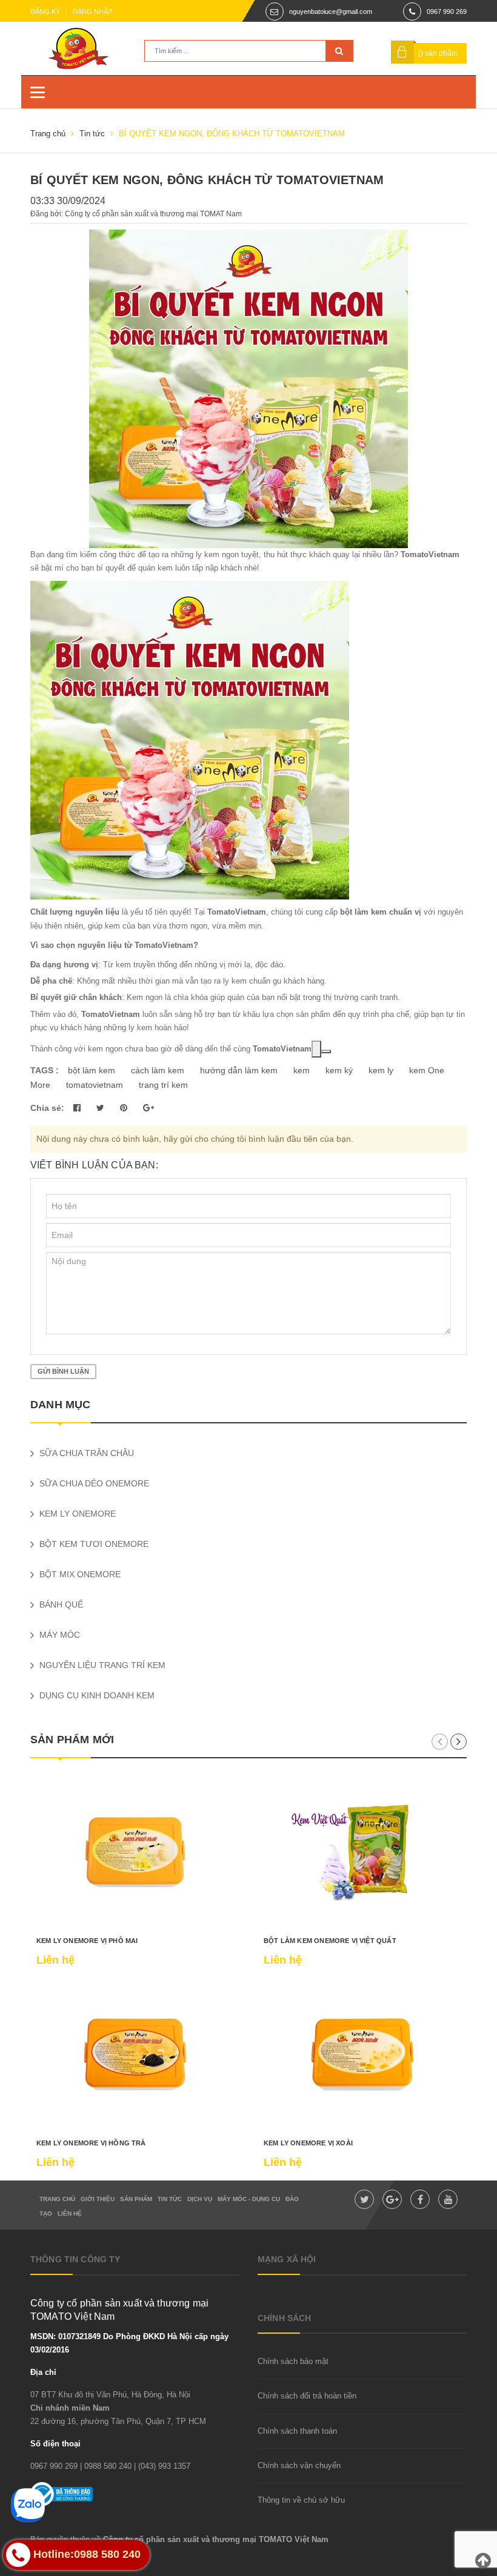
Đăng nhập (92, 12)
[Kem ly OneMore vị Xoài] (362, 2055)
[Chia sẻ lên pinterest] (125, 1108)
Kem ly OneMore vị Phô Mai (87, 1941)
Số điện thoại (55, 2444)
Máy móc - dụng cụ (249, 2199)
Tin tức (170, 2199)
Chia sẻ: (47, 1108)
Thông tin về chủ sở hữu (301, 2500)
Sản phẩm (136, 2199)
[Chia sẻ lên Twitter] (102, 1108)
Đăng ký (45, 12)
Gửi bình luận (63, 1371)
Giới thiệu (98, 2199)
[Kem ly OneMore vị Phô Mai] (135, 1852)
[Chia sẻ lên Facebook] (78, 1108)
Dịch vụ (200, 2199)
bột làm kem (92, 1070)
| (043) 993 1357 (162, 2466)
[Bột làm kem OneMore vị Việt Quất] (362, 1852)
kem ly (381, 1070)
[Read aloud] (316, 1049)
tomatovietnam (95, 1085)
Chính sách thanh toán (297, 2431)
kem (302, 1070)
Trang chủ (57, 2199)
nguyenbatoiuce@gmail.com (331, 12)
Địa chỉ (43, 2372)
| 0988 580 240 (106, 2466)
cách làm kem (158, 1070)
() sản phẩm (438, 53)
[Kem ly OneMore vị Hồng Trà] (135, 2055)
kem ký (339, 1070)
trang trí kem (163, 1085)
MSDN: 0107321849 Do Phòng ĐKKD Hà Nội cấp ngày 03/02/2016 (129, 2343)
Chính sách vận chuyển (299, 2465)
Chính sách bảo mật (293, 2361)
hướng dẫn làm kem (239, 1070)
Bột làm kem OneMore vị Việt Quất (330, 1941)
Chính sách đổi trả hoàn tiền (307, 2396)
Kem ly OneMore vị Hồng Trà (91, 2143)
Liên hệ (70, 2213)
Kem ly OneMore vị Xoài (308, 2143)
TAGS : (46, 1070)
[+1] (148, 1108)
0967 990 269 (447, 12)
